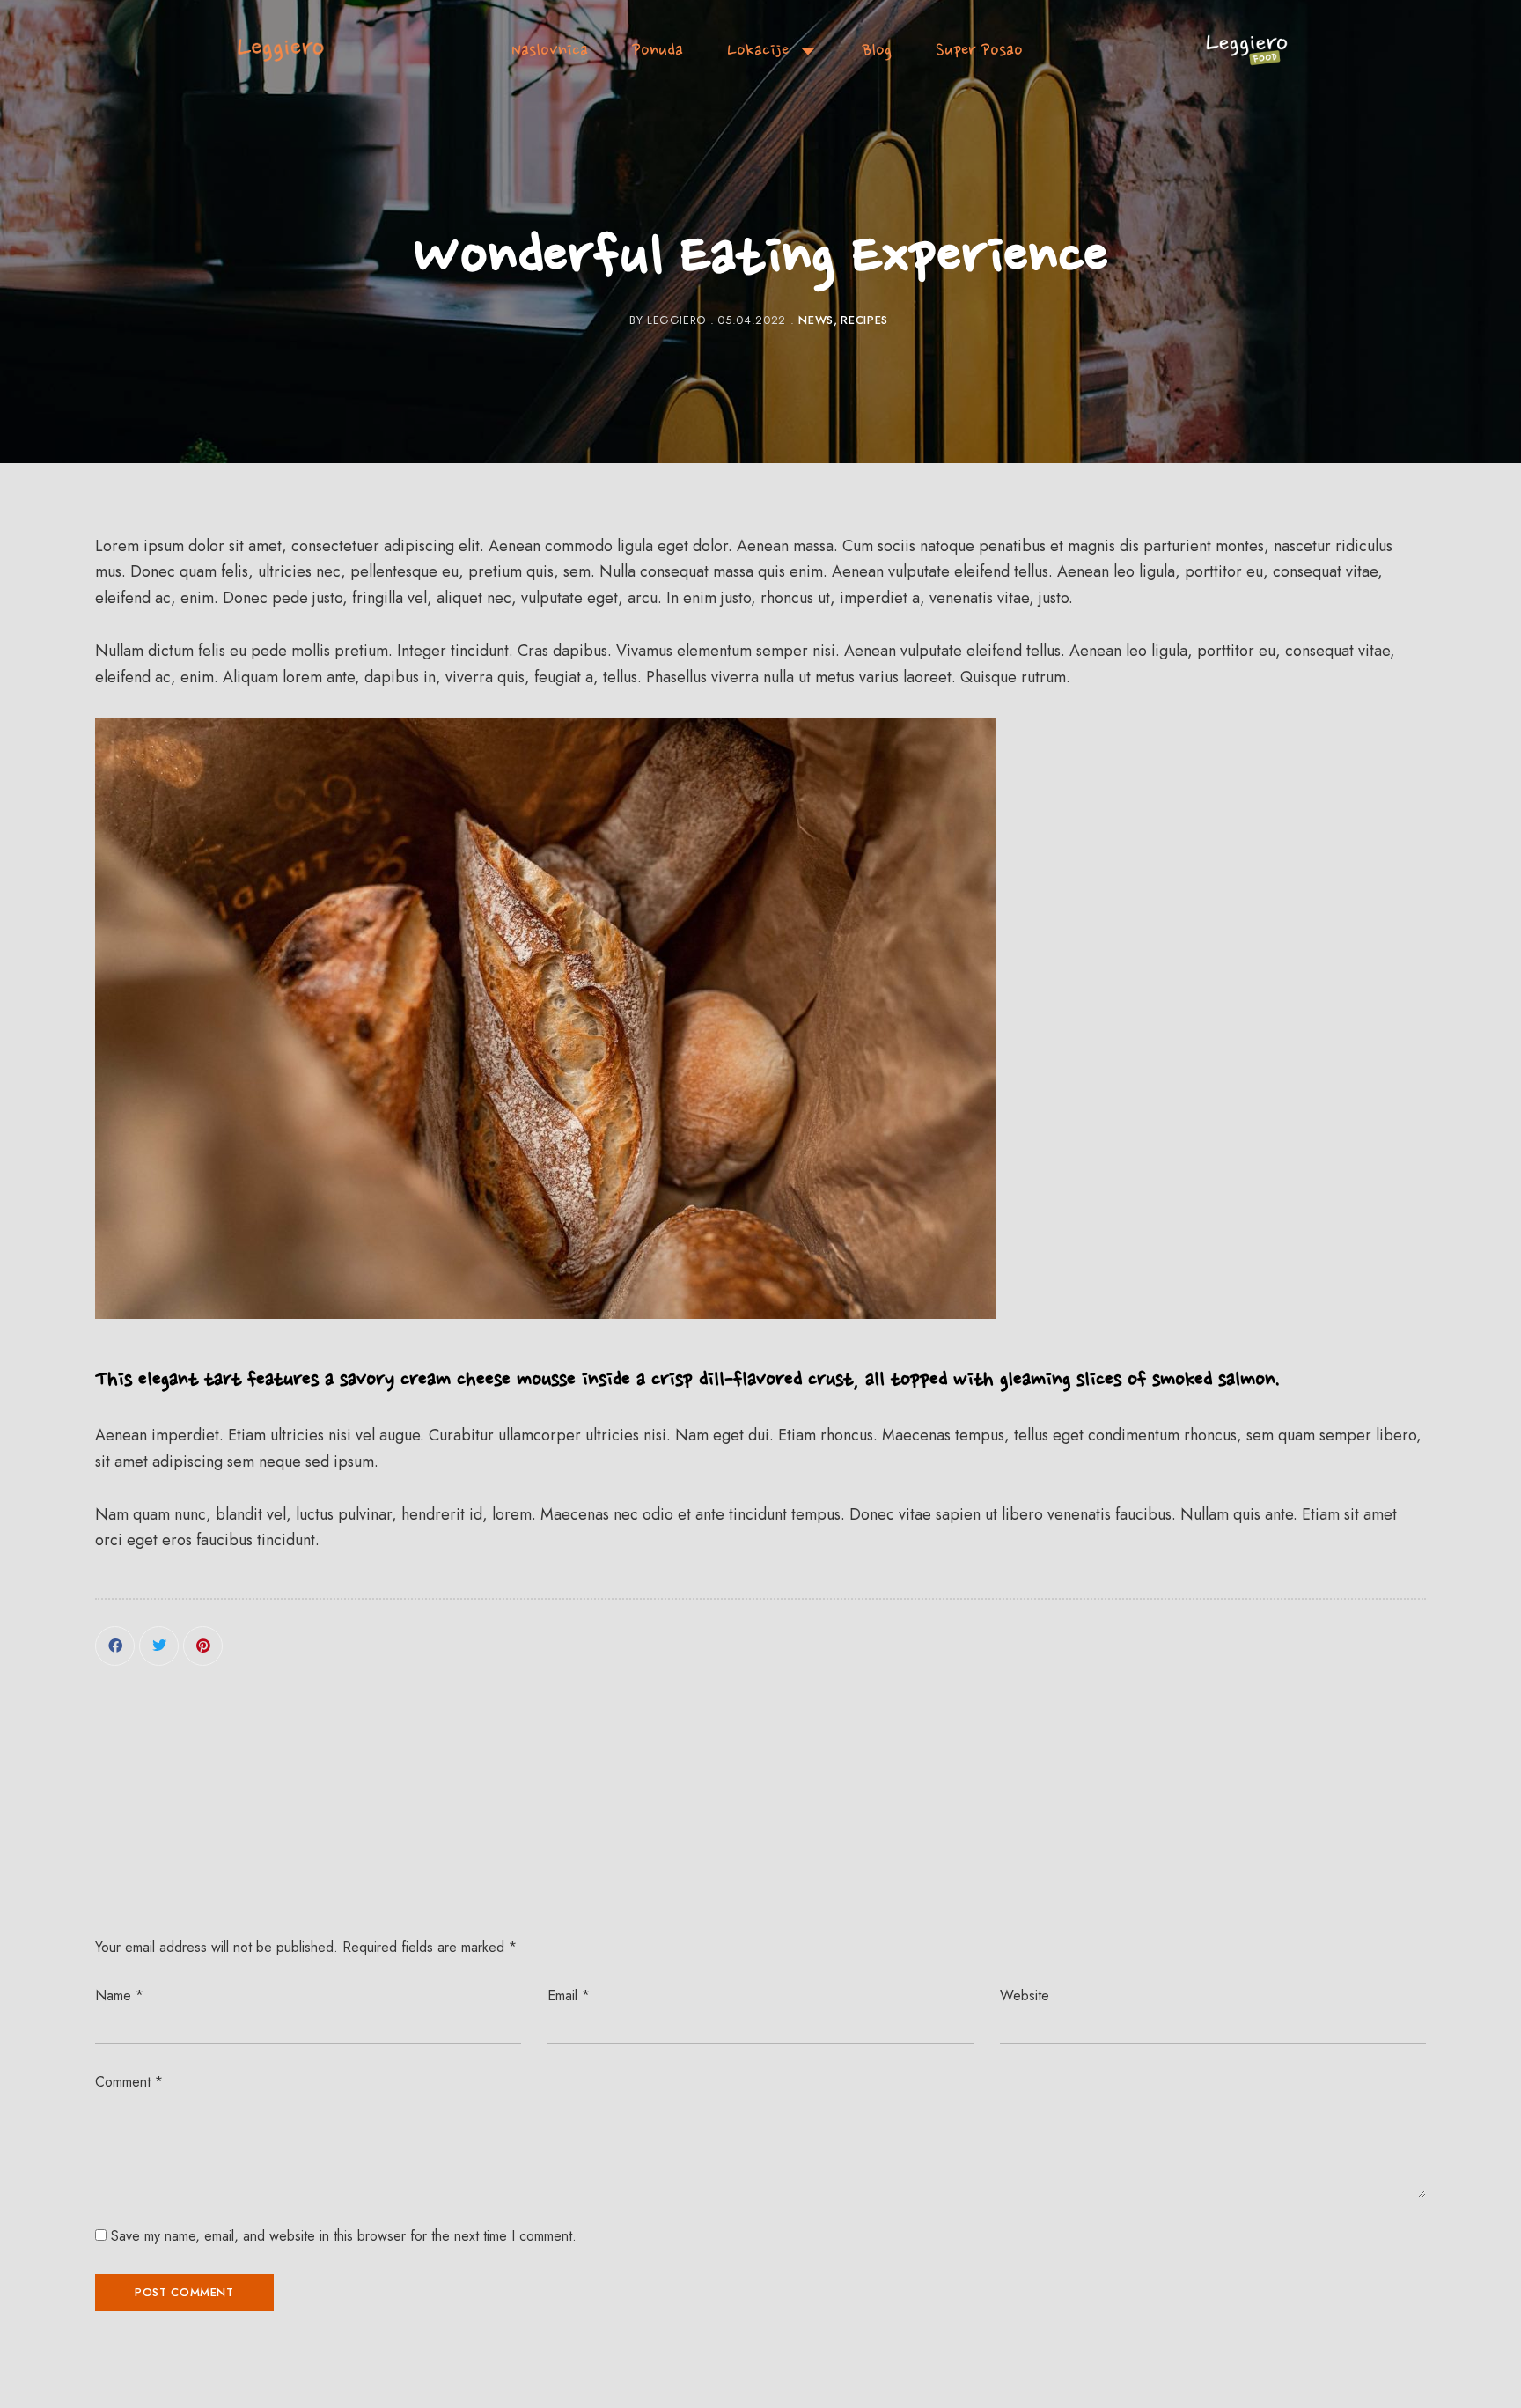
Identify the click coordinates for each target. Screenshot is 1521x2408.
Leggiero (676, 320)
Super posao (979, 50)
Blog (877, 50)
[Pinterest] (203, 1646)
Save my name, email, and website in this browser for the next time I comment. (344, 2236)
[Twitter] (159, 1646)
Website (1025, 1996)
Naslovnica (550, 50)
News (816, 320)
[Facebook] (115, 1646)
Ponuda (658, 50)
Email (569, 1996)
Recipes (864, 320)
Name (119, 1996)
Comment (129, 2082)
